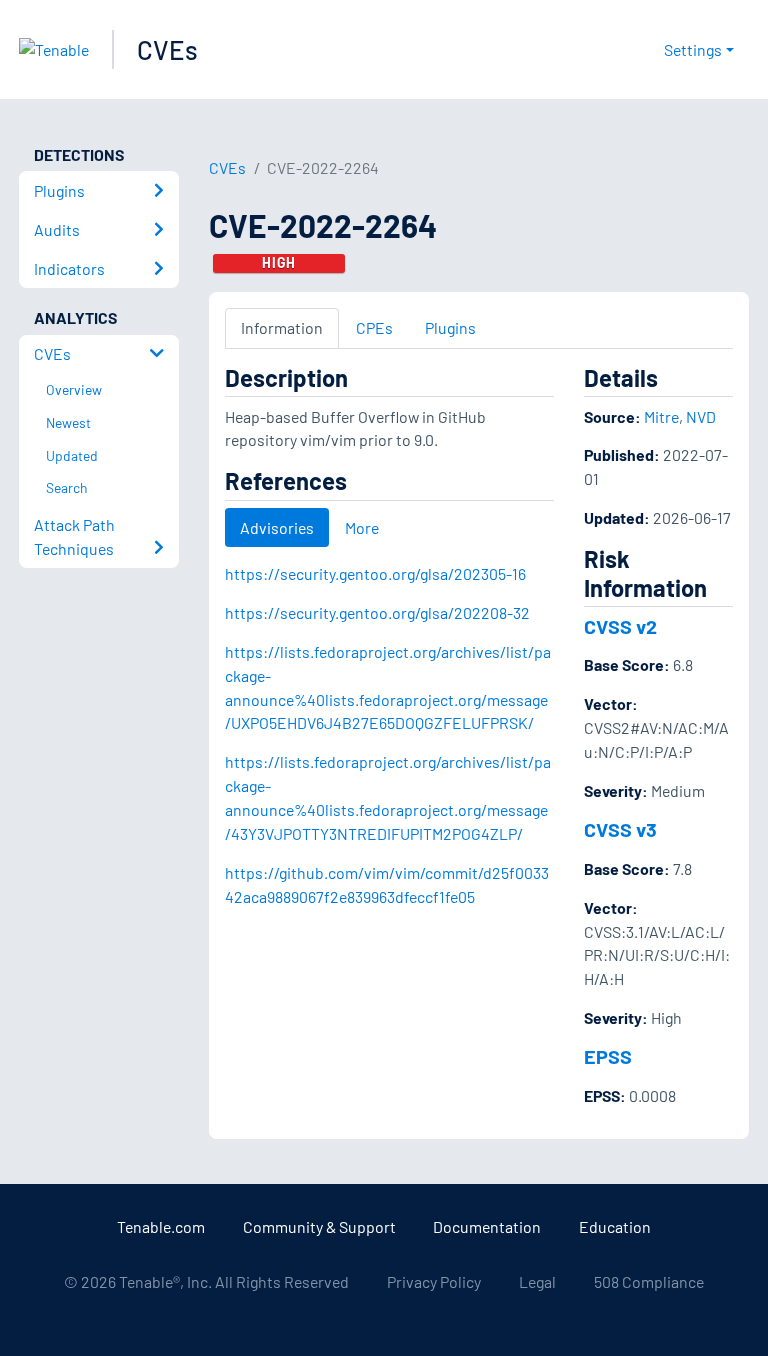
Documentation (487, 1226)
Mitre (661, 416)
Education (615, 1226)
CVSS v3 (620, 829)
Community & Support (319, 1226)
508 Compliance (649, 1281)
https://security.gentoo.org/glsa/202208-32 (377, 612)
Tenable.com (161, 1226)
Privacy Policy (434, 1281)
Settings (693, 49)
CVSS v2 (620, 626)
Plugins (450, 327)
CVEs (167, 49)
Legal (537, 1281)
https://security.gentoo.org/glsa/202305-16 (375, 573)
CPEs (374, 327)
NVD (701, 416)
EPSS (608, 1056)
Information (282, 327)
